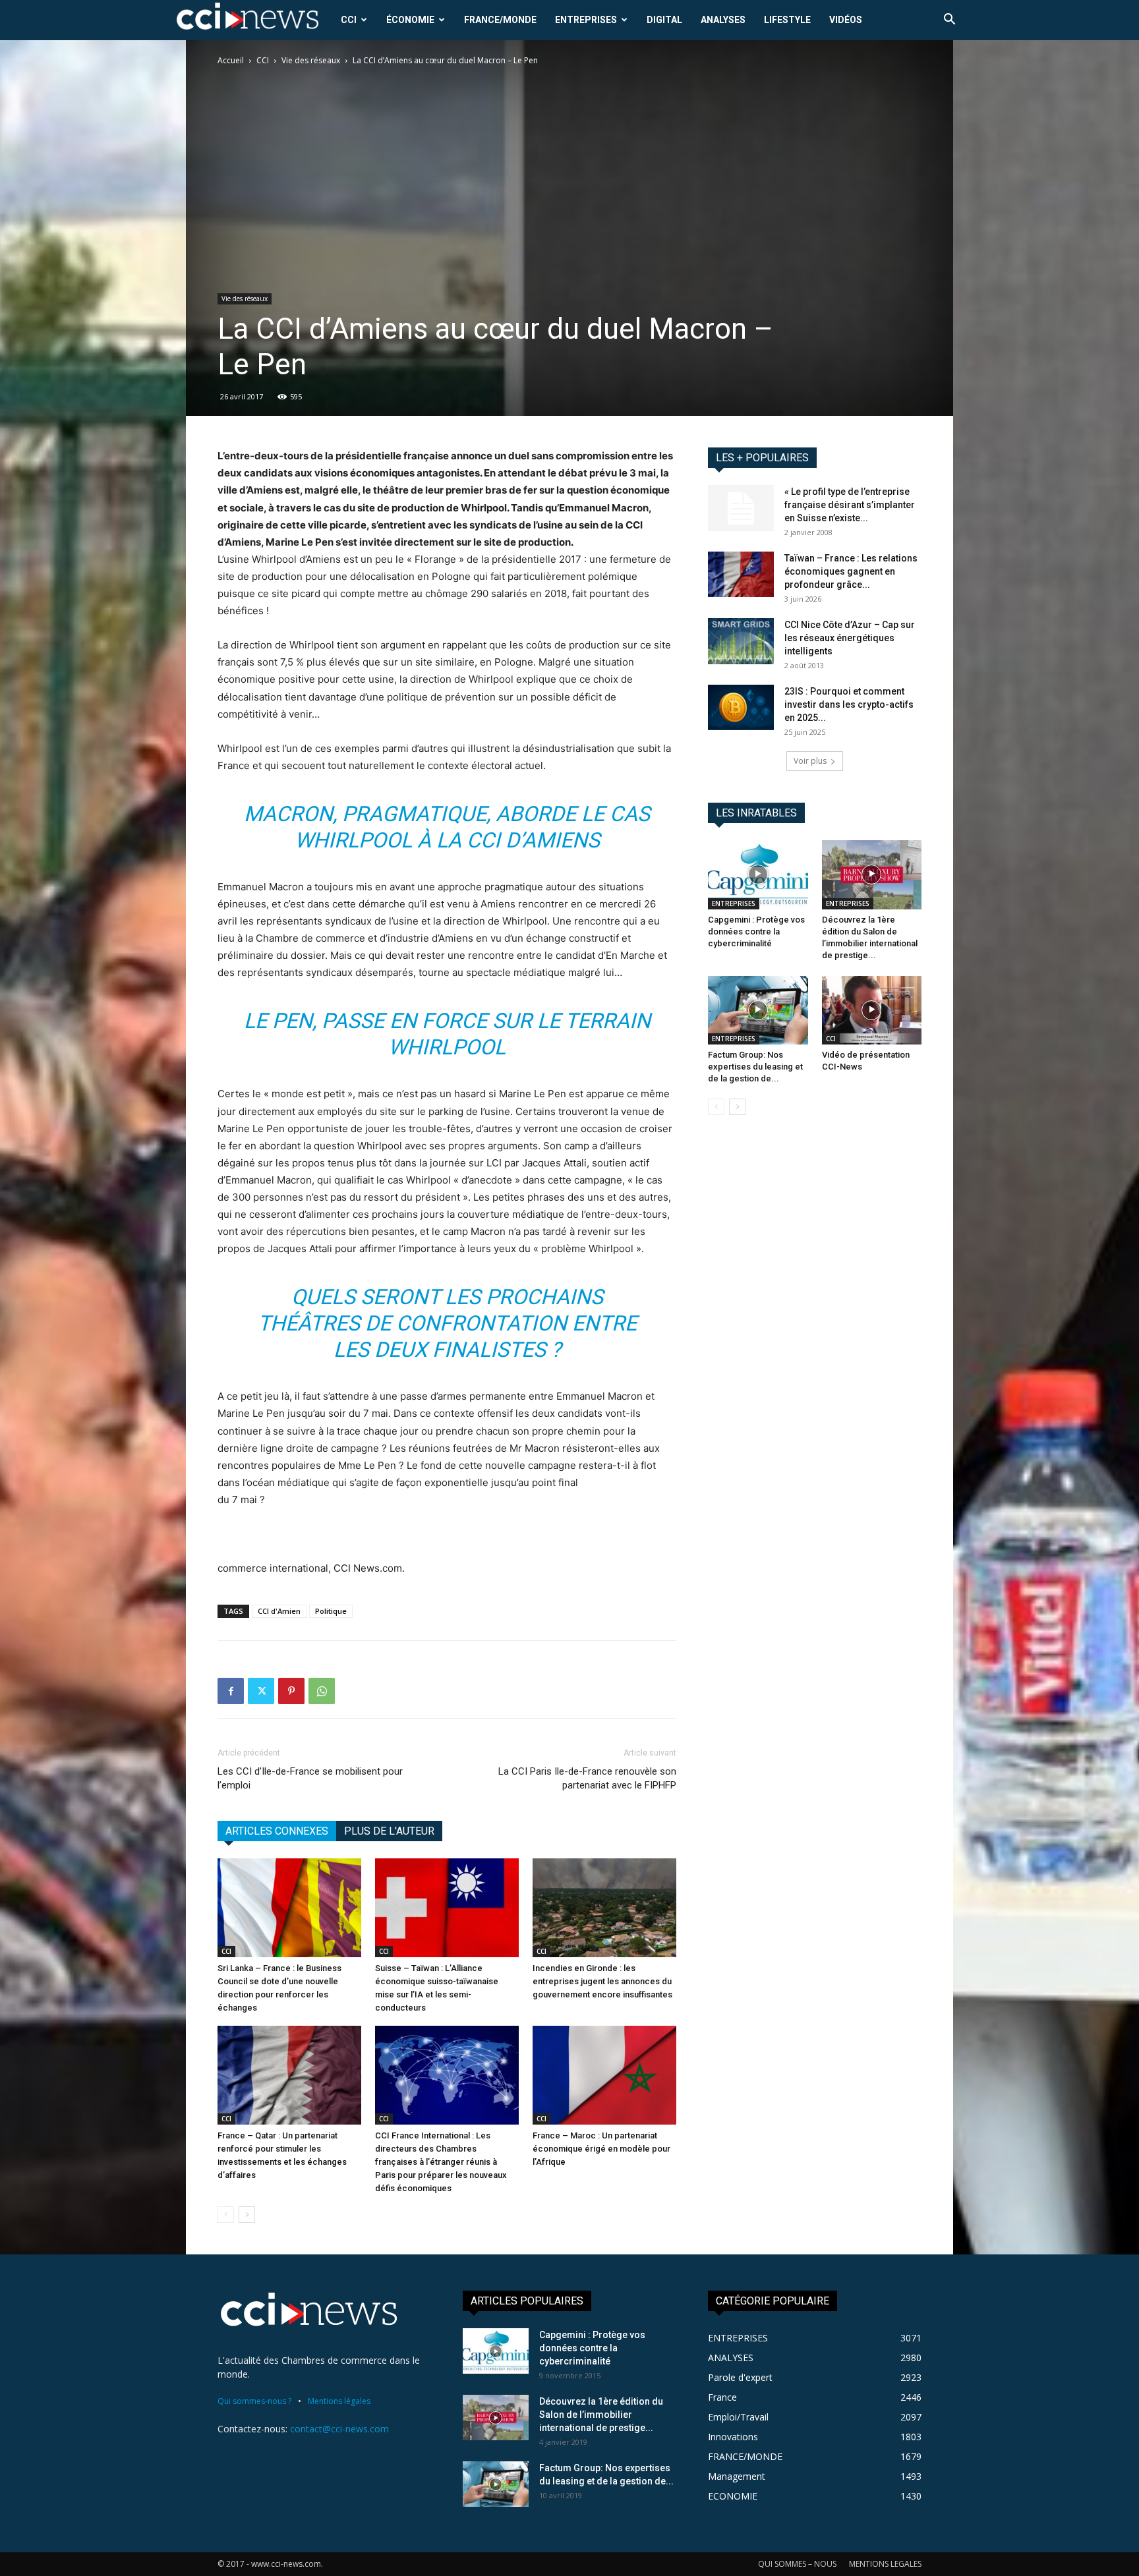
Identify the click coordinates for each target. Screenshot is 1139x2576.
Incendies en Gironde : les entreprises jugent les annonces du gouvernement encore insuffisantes (602, 1981)
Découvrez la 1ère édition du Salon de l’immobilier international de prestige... (601, 2415)
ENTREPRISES (586, 20)
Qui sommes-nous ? (254, 2401)
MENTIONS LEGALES (885, 2564)
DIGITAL (664, 20)
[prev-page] (226, 2215)
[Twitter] (261, 1691)
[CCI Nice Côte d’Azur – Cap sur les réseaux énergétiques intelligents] (741, 641)
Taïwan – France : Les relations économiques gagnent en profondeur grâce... (851, 571)
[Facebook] (231, 1691)
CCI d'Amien (279, 1611)
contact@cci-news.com (339, 2429)
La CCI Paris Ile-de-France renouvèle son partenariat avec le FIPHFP (587, 1778)
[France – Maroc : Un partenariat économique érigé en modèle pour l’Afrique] (604, 2075)
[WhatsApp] (322, 1691)
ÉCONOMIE (410, 20)
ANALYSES (723, 20)
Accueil (231, 60)
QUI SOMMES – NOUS (797, 2564)
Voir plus (810, 761)
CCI (349, 20)
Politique (331, 1611)
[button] (949, 21)
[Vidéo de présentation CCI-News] (872, 1010)
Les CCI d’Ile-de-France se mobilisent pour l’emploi (310, 1778)
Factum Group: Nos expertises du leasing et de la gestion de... (755, 1067)
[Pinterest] (291, 1691)
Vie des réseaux (311, 60)
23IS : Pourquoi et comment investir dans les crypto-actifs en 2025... (849, 704)
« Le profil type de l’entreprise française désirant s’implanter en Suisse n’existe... (850, 505)
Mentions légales (339, 2401)
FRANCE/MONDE (500, 20)
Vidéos (846, 20)
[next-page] (247, 2215)
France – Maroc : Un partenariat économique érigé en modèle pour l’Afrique (601, 2149)
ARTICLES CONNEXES (277, 1831)
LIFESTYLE (787, 20)
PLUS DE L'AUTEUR (389, 1831)
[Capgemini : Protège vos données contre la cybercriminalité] (758, 874)
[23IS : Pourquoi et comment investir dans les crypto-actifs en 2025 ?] (741, 707)
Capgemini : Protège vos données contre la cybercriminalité (756, 931)
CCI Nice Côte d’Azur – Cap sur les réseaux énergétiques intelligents (850, 638)
